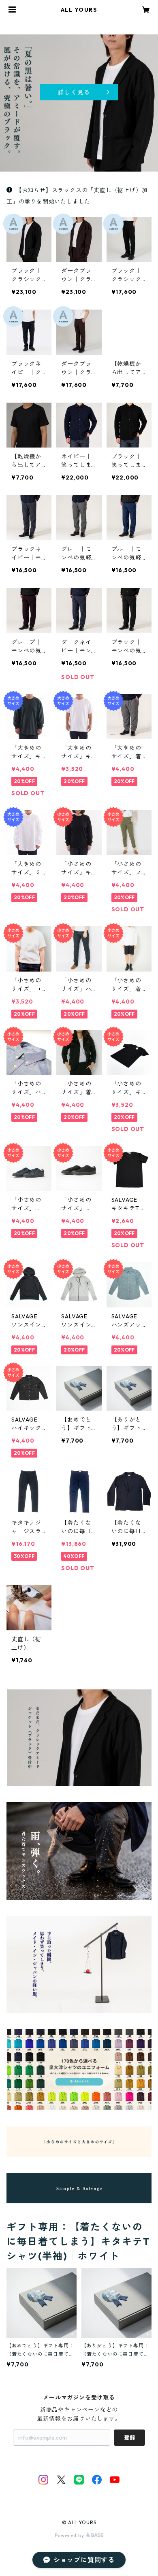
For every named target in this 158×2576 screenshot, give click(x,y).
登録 (130, 2438)
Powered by (70, 2535)
